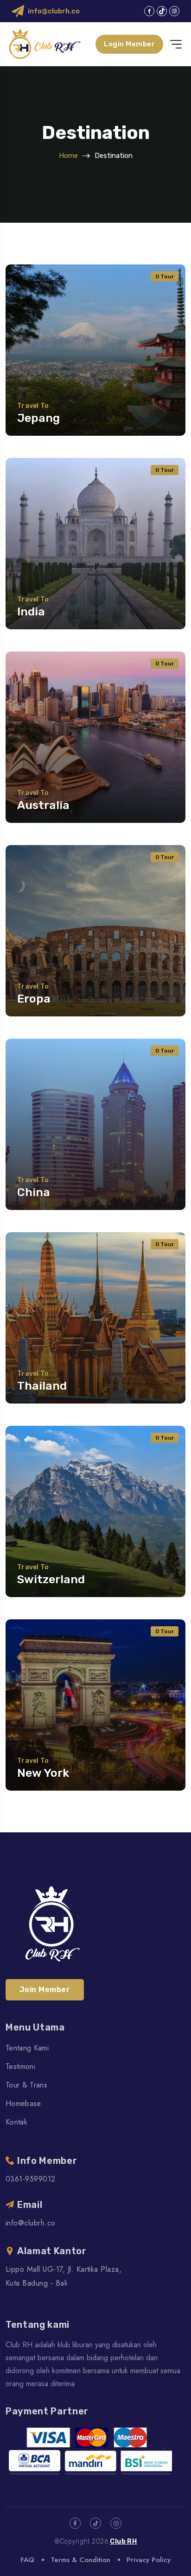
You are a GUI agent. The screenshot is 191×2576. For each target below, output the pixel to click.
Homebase (23, 2103)
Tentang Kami (27, 2048)
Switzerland (51, 1579)
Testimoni (20, 2066)
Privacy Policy (149, 2560)
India (31, 611)
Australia (43, 805)
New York (43, 1773)
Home (68, 156)
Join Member (45, 1990)
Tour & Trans (26, 2085)
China (34, 1192)
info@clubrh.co (54, 11)
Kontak (16, 2122)
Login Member (129, 44)
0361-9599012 (31, 2179)
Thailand (42, 1386)
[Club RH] (45, 44)
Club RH (123, 2542)
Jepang (38, 418)
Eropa (34, 999)
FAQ (27, 2560)
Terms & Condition (80, 2560)
